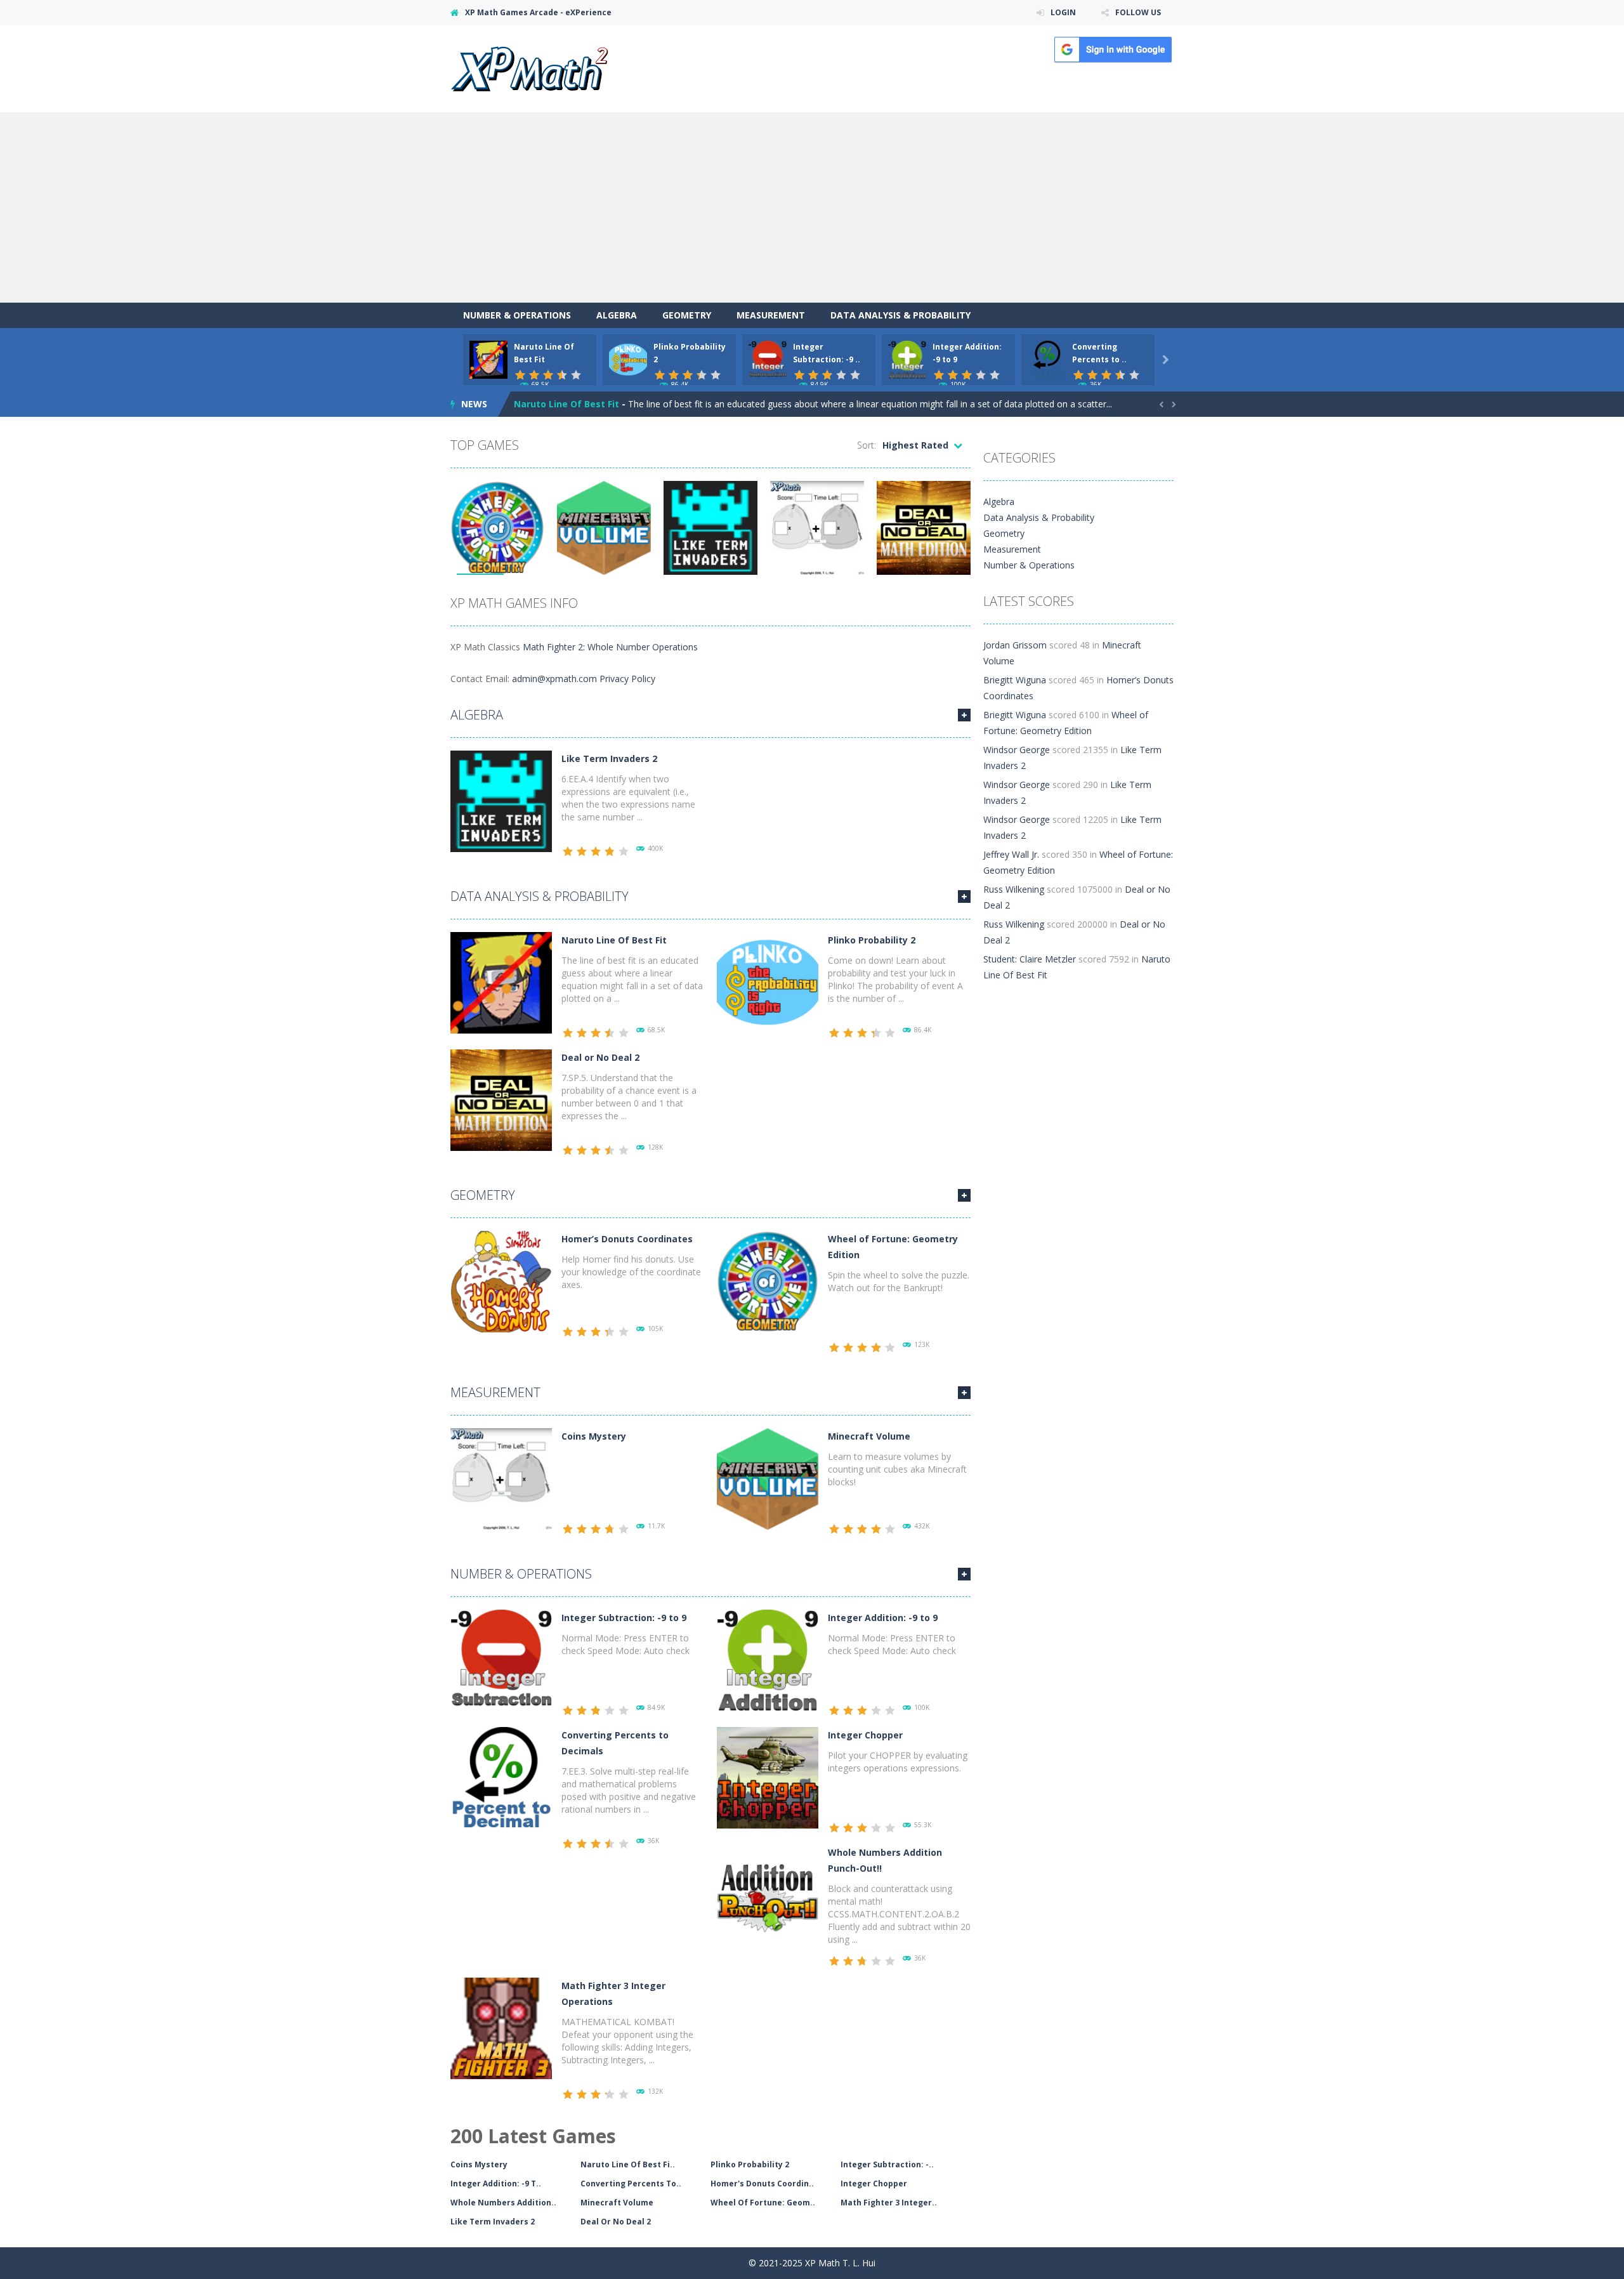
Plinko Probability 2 (558, 404)
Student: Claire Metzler (1030, 959)
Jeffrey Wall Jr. (1011, 854)
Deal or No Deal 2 (600, 1057)
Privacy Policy (627, 679)
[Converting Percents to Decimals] (501, 1777)
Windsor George (1017, 750)
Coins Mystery (594, 1436)
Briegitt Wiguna (1015, 680)
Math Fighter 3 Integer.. (889, 2203)
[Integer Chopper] (768, 1777)
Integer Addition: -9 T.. (496, 2184)
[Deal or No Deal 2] (501, 1099)
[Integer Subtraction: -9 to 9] (501, 1659)
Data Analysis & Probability (900, 315)
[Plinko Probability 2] (768, 982)
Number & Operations (517, 315)
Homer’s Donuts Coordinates (627, 1239)
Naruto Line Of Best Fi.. (628, 2164)
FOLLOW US (1138, 12)
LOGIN (1063, 12)
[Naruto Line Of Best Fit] (501, 982)
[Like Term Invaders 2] (501, 800)
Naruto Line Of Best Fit (614, 940)
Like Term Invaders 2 (609, 759)
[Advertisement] (812, 207)
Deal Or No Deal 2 (616, 2222)
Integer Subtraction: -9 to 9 (624, 1618)
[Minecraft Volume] (768, 1478)
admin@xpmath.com (554, 679)
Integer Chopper (865, 1735)
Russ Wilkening (1014, 889)
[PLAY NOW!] (488, 359)
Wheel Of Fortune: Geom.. (763, 2203)
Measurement (771, 315)
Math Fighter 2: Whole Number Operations (610, 647)
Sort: (867, 445)
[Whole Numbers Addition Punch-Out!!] (768, 1894)
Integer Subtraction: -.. (887, 2164)
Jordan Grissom (1015, 645)
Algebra (617, 315)
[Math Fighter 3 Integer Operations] (501, 2027)
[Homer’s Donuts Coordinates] (501, 1281)
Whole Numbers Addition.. (503, 2203)
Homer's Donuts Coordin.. (762, 2184)
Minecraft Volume (869, 1436)
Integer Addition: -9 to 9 (883, 1618)
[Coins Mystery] (501, 1478)
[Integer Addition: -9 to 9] (768, 1659)
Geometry (687, 315)
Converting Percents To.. (631, 2184)
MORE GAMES (964, 715)
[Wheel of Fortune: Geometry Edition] (768, 1281)
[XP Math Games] (529, 68)
